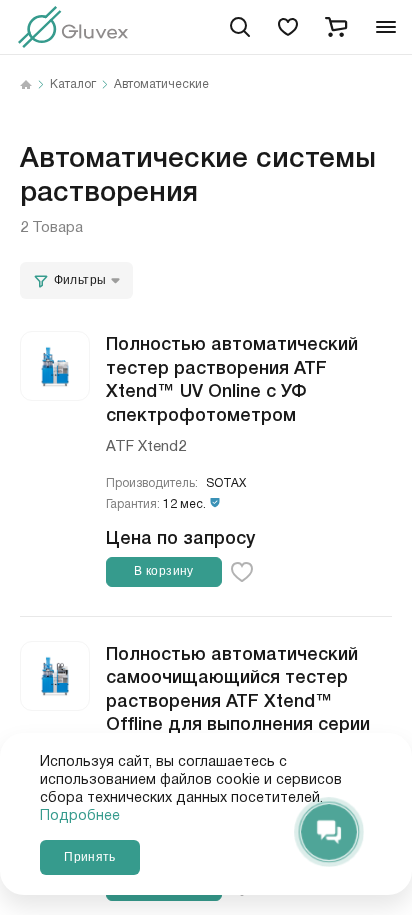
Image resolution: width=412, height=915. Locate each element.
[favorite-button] (242, 572)
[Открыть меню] (386, 27)
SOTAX (226, 483)
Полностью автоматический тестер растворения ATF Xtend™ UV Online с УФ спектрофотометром (232, 377)
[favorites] (288, 27)
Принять (89, 857)
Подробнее (80, 816)
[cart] (336, 27)
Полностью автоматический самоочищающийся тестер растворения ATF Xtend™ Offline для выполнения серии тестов (238, 699)
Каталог (73, 85)
